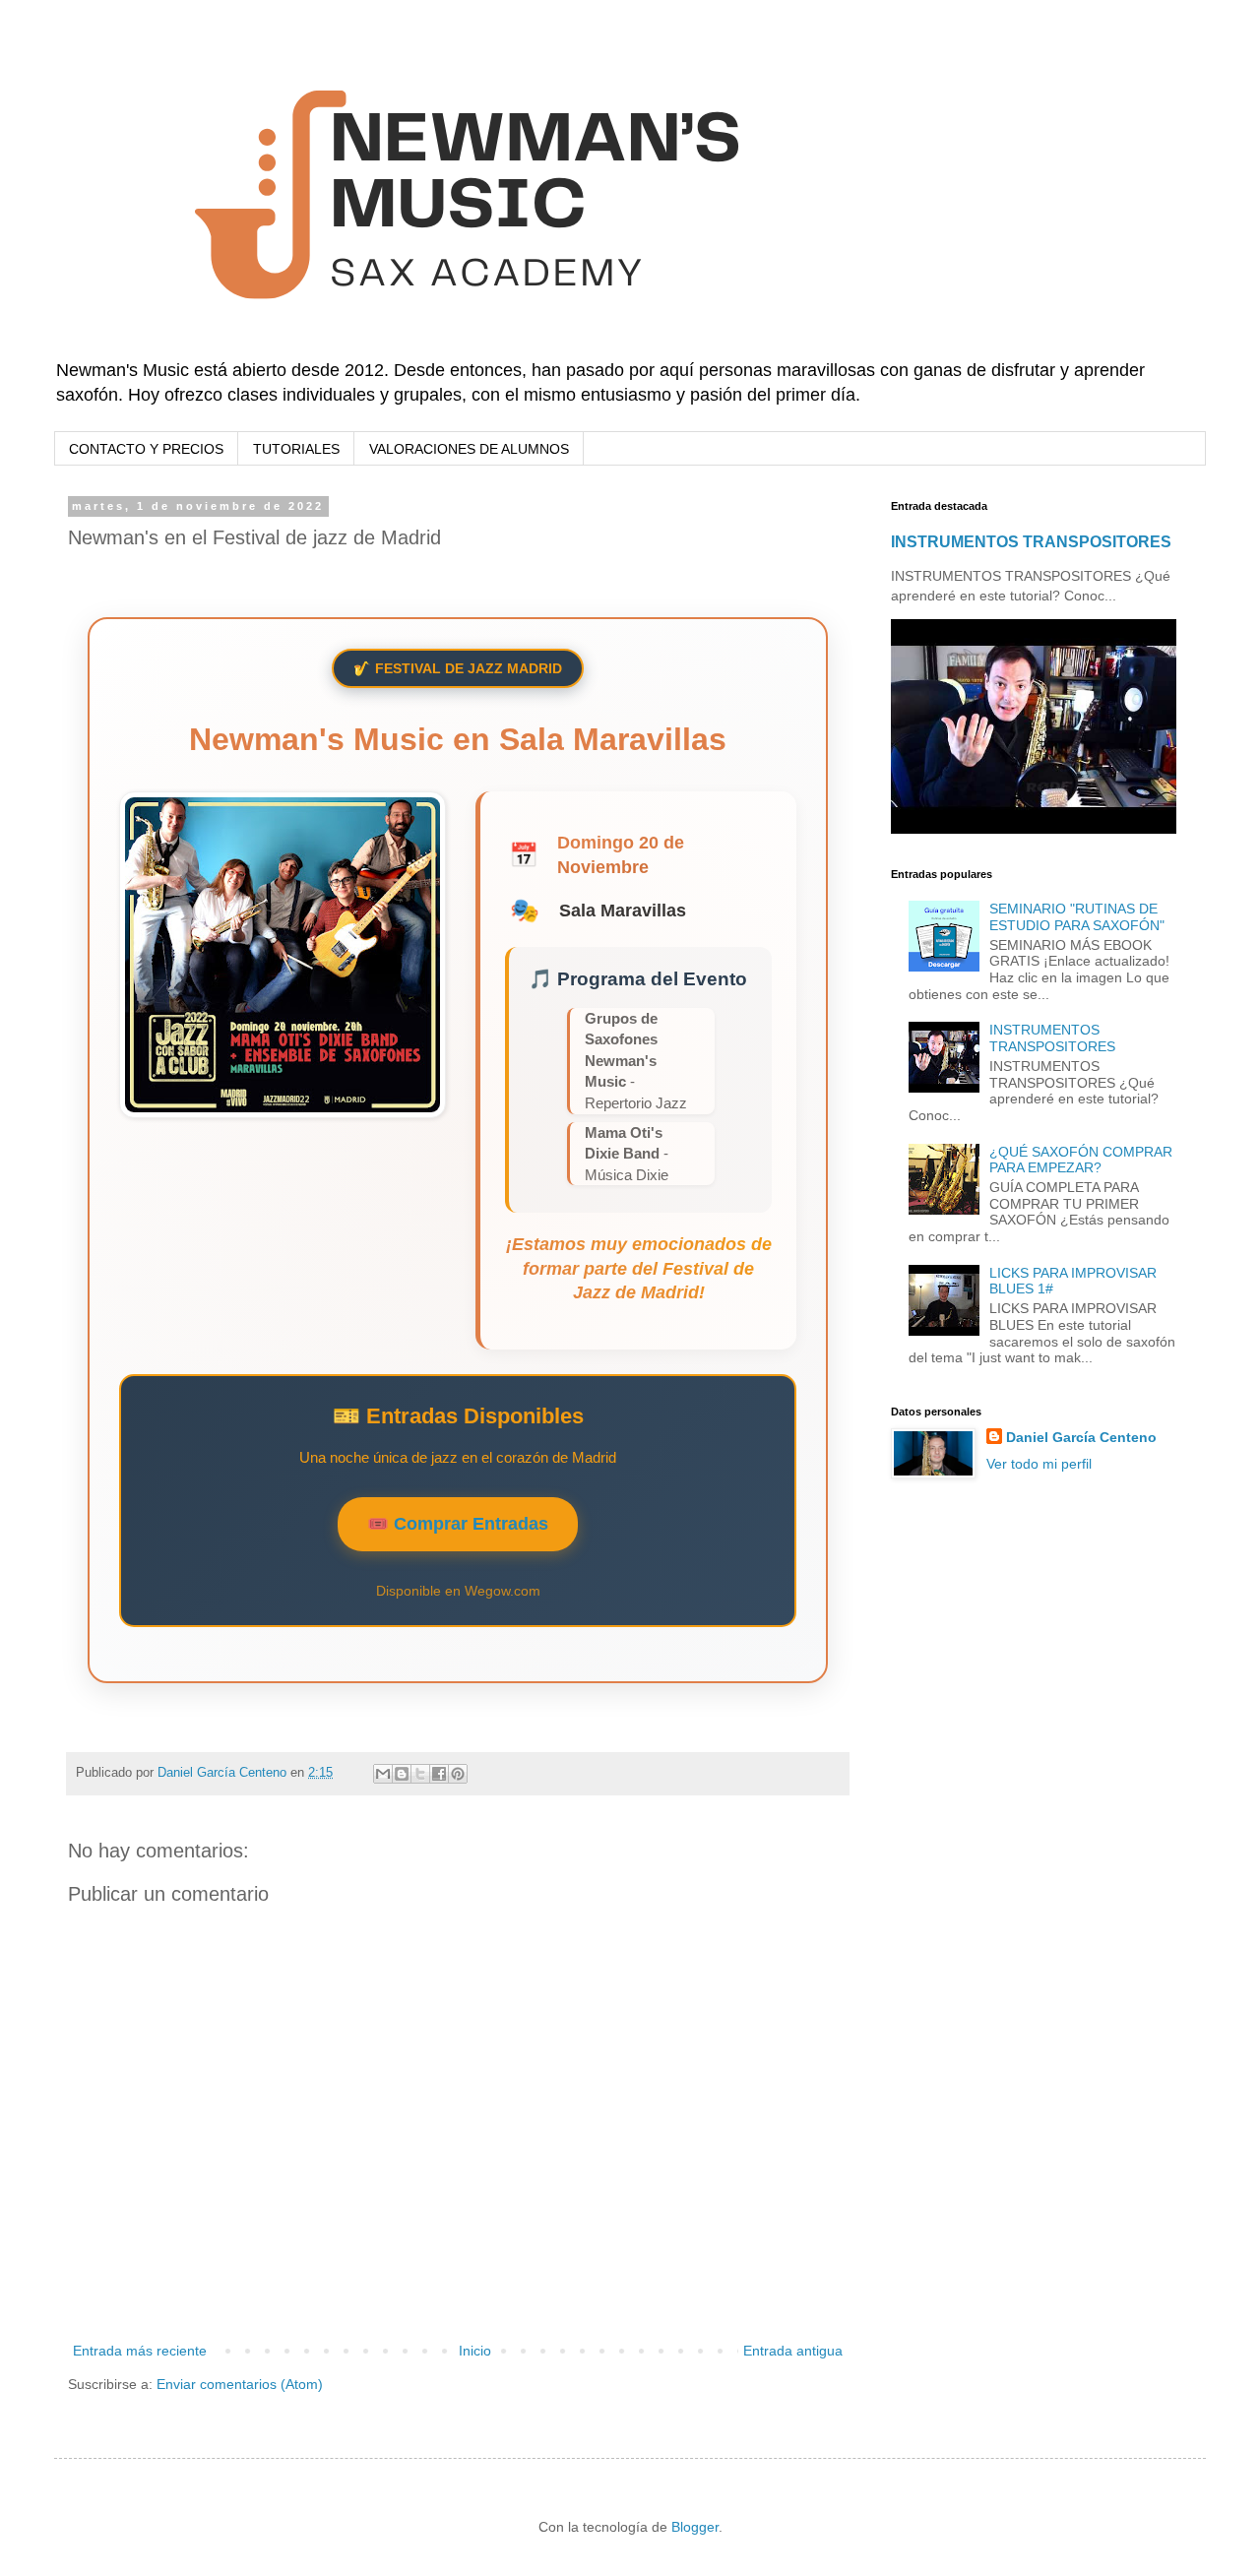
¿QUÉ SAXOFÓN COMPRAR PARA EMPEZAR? (1081, 1160)
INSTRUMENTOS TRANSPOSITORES (1031, 541)
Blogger (695, 2527)
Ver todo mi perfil (1039, 1464)
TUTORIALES (296, 449)
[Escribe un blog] (402, 1774)
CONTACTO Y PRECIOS (146, 449)
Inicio (475, 2351)
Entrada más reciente (140, 2351)
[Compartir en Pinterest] (458, 1774)
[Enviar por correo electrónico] (383, 1774)
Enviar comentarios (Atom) (240, 2384)
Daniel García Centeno (1081, 1437)
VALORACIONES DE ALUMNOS (469, 449)
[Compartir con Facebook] (439, 1774)
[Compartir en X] (420, 1774)
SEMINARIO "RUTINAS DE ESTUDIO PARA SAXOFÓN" (1077, 917)
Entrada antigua (793, 2351)
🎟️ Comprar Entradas (458, 1524)
